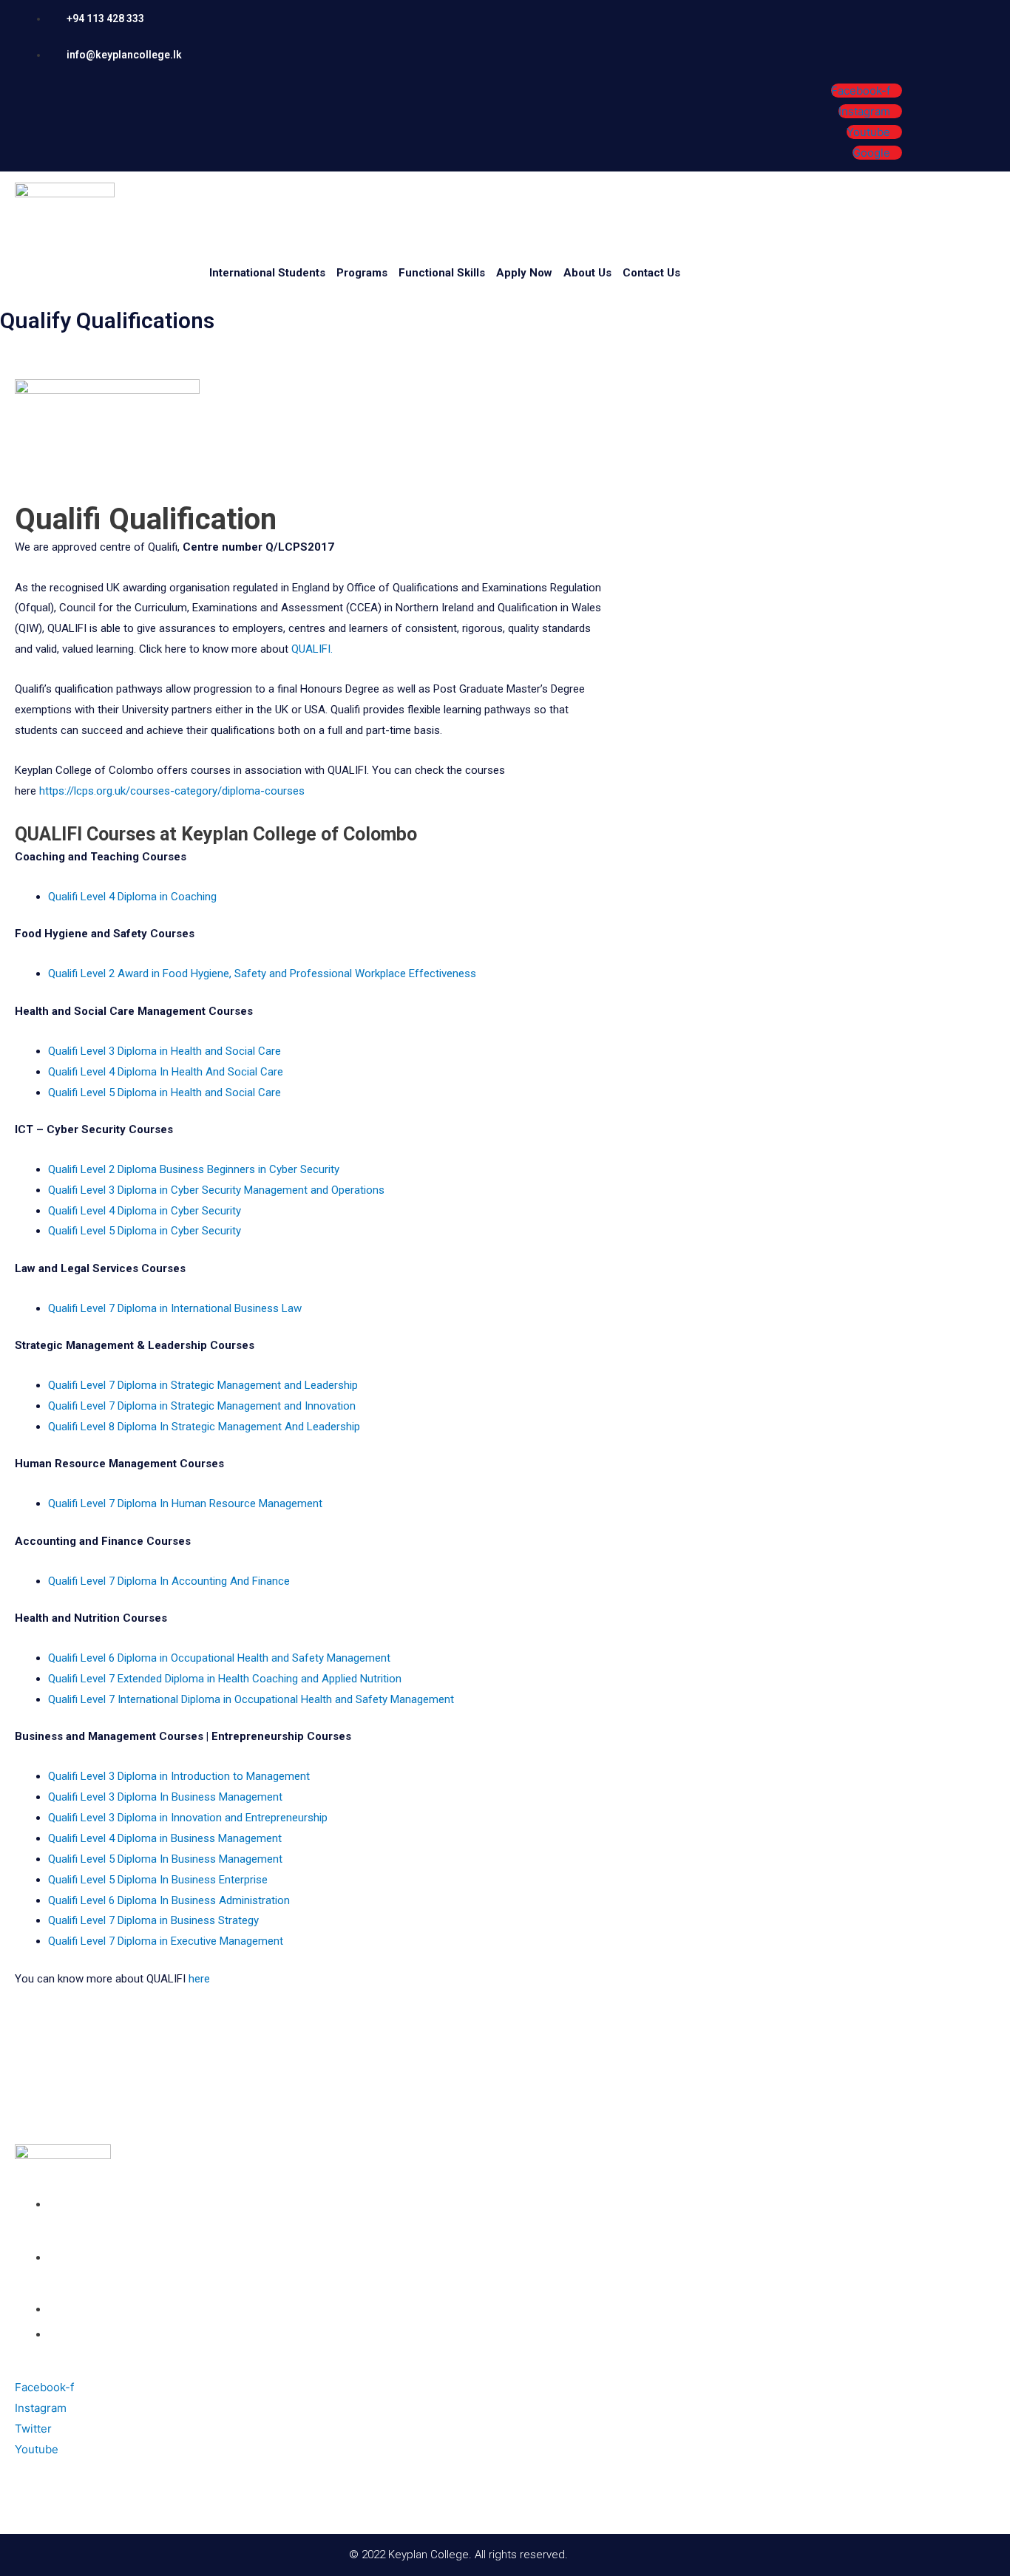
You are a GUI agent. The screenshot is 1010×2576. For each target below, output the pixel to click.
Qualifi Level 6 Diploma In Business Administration (169, 1900)
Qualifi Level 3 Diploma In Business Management (165, 1797)
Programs (362, 273)
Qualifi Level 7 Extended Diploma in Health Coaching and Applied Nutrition (225, 1679)
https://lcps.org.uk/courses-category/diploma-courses (172, 791)
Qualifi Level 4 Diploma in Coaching (132, 897)
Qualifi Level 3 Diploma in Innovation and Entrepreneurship (188, 1818)
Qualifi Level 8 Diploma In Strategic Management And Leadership (204, 1427)
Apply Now (524, 273)
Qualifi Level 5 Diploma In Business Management (165, 1859)
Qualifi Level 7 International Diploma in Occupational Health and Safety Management (251, 1699)
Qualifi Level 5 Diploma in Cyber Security (145, 1231)
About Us (587, 273)
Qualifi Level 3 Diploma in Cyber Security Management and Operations (216, 1190)
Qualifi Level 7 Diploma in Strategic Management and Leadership (203, 1385)
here (199, 1979)
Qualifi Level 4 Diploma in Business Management (165, 1838)
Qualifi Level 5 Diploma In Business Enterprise (158, 1880)
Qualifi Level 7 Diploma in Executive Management (166, 1941)
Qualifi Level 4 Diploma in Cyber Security (145, 1211)
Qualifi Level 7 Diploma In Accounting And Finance (169, 1581)
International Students (267, 273)
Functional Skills (442, 273)
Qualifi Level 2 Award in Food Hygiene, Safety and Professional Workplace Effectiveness (262, 973)
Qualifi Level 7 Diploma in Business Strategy (153, 1920)
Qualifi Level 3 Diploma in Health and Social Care (165, 1051)
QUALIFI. (312, 649)
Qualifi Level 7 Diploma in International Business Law (175, 1308)
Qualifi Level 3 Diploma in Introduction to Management (179, 1776)
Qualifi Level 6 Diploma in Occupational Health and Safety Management (219, 1658)
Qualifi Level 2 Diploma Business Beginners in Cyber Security (194, 1169)
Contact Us (651, 273)
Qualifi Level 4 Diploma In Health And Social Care (166, 1072)
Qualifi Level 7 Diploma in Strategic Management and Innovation (202, 1406)
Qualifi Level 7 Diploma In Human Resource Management (185, 1503)
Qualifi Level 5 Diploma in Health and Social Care (165, 1092)
